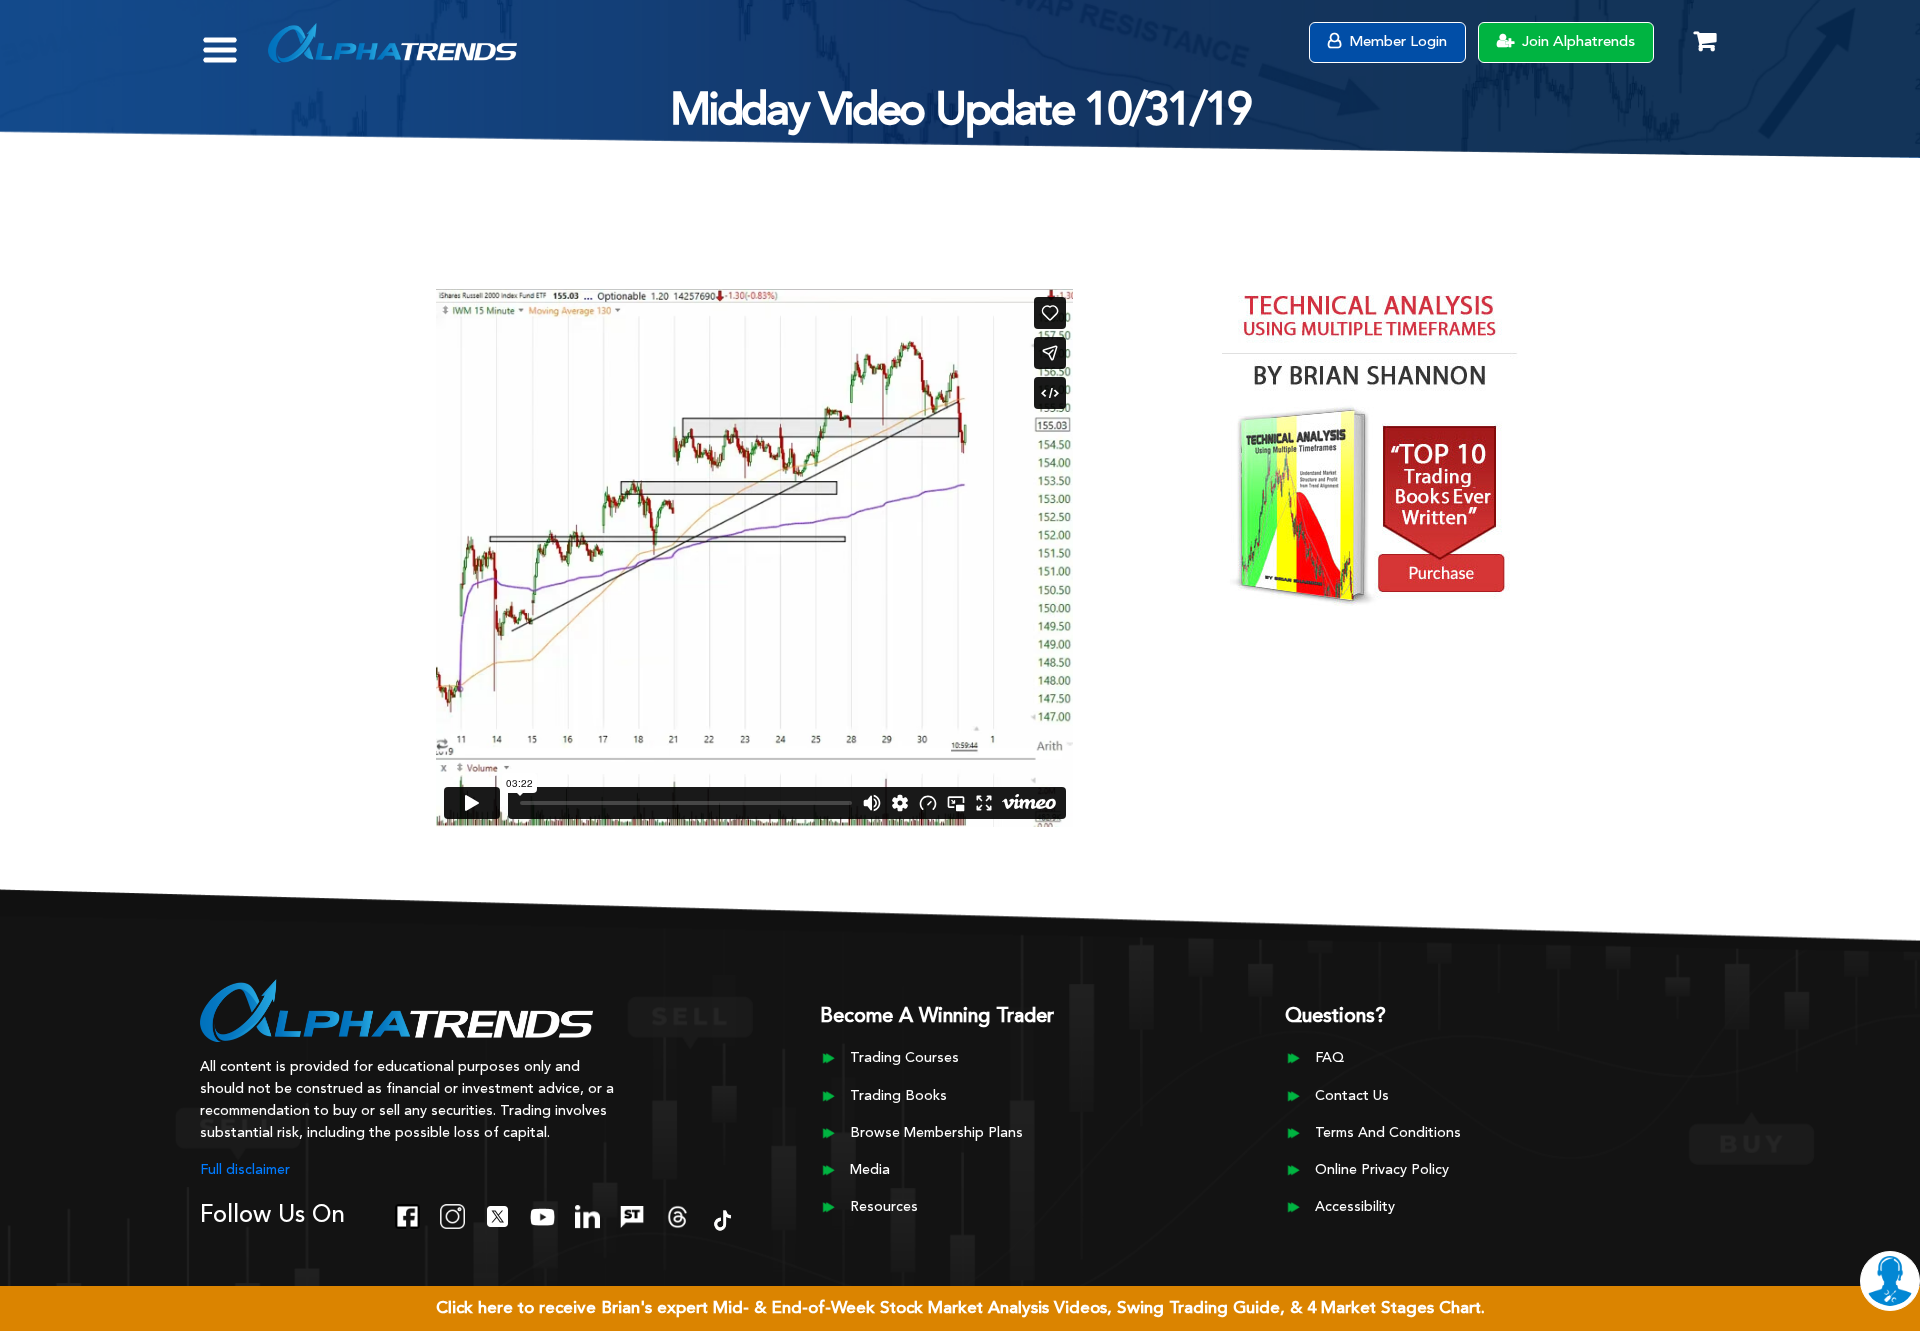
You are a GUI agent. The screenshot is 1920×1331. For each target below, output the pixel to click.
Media (870, 1170)
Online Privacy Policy (1382, 1170)
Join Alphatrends (1576, 42)
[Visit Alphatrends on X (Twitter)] (497, 1214)
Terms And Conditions (1388, 1133)
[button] (234, 40)
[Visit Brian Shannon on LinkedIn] (587, 1214)
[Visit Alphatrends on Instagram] (452, 1214)
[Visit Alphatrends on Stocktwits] (632, 1214)
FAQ (1329, 1058)
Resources (884, 1207)
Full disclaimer (245, 1170)
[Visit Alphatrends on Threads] (677, 1214)
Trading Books (898, 1096)
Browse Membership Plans (936, 1133)
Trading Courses (904, 1058)
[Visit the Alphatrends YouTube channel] (542, 1214)
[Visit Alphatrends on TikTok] (722, 1218)
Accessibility (1355, 1207)
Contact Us (1352, 1096)
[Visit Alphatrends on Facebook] (407, 1214)
